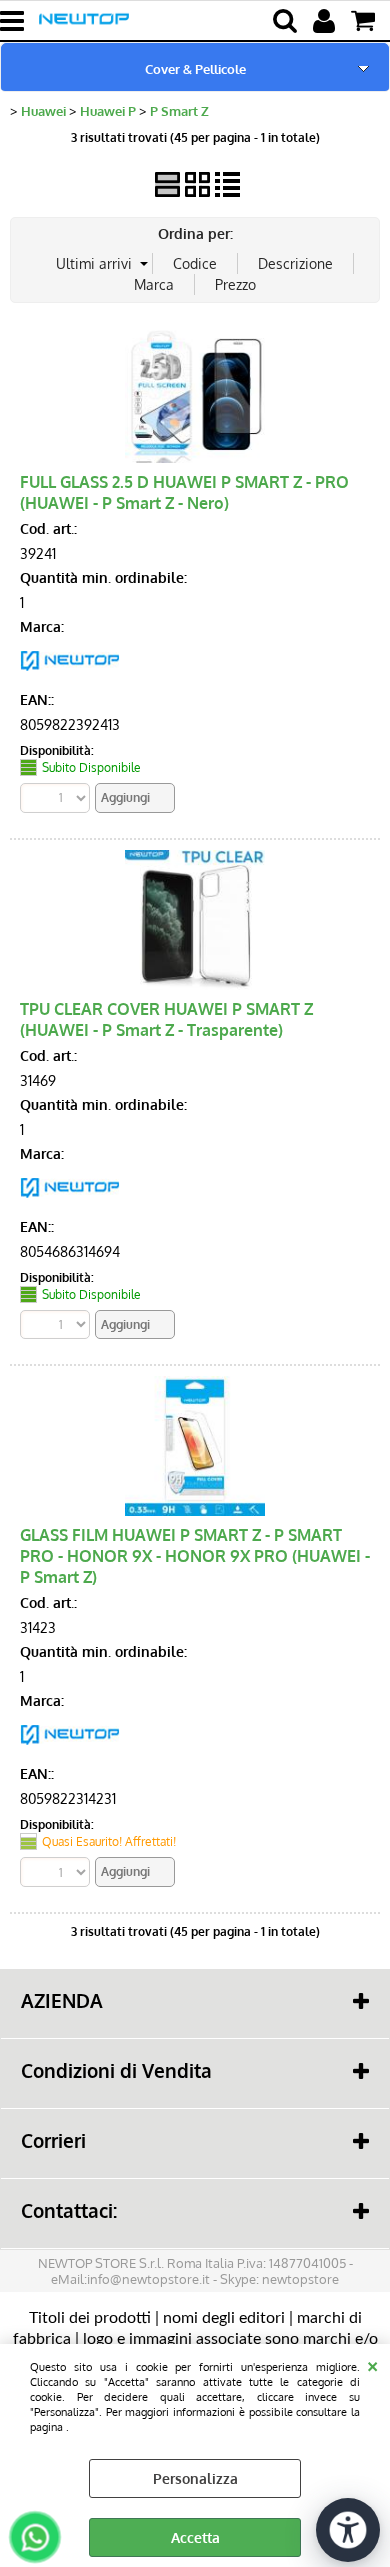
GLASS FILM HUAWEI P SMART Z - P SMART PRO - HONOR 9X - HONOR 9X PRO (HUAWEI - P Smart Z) (195, 1555)
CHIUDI (372, 2364)
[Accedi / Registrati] (326, 21)
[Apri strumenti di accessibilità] (348, 2530)
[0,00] (365, 21)
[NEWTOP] (70, 1202)
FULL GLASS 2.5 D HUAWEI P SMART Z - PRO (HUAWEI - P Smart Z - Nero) (184, 492)
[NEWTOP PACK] (70, 675)
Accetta (195, 2537)
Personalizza (195, 2478)
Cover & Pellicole (195, 68)
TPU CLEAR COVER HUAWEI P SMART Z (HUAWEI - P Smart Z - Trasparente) (166, 1019)
